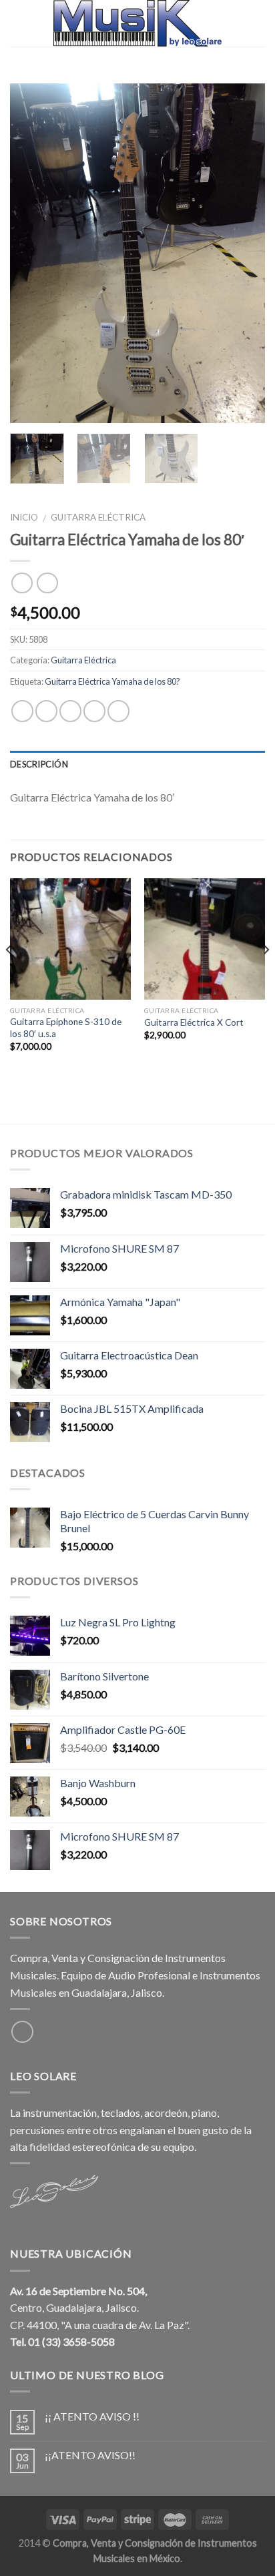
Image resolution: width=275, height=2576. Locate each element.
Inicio (24, 517)
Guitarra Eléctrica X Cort (194, 1022)
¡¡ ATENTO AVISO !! (92, 2416)
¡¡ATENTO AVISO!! (90, 2455)
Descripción (39, 764)
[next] (243, 254)
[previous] (32, 254)
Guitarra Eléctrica (98, 517)
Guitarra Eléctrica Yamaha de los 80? (112, 681)
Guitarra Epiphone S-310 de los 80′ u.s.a (66, 1028)
